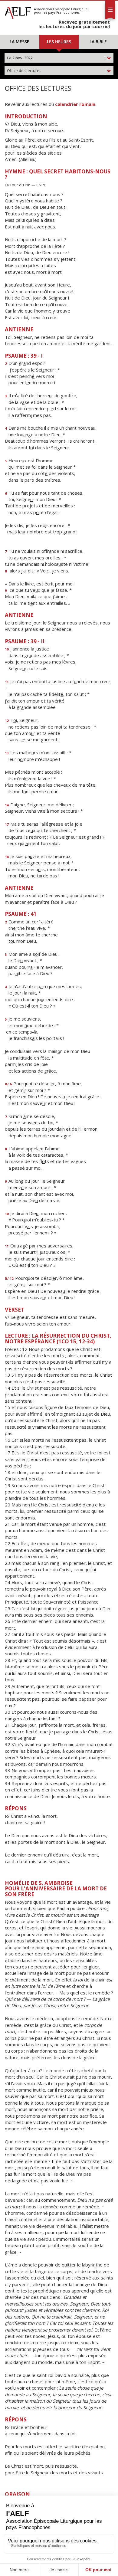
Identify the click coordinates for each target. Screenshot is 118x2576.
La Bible (98, 42)
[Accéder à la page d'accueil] (18, 11)
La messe (20, 42)
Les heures (59, 42)
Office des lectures (57, 70)
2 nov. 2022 (57, 58)
